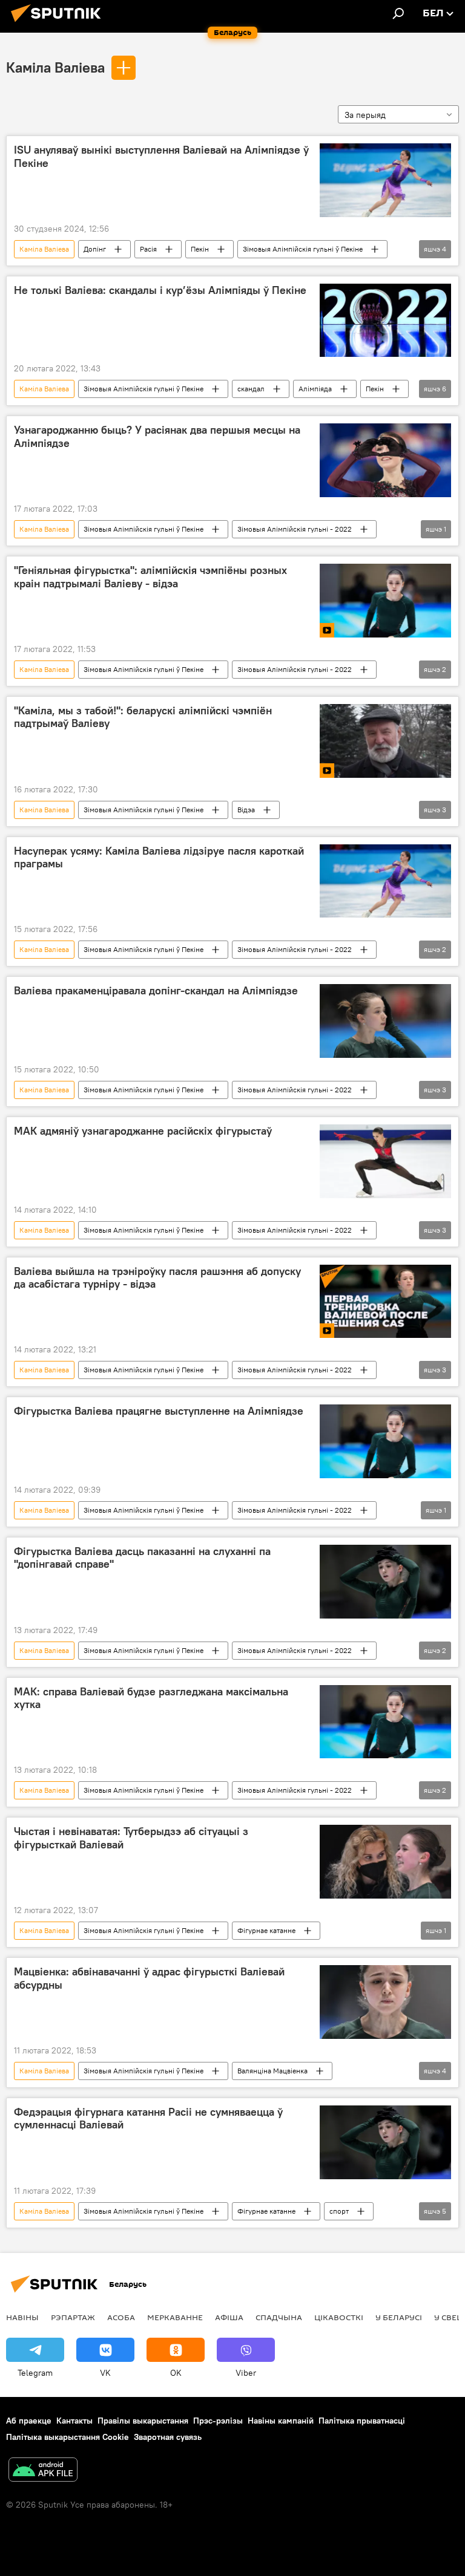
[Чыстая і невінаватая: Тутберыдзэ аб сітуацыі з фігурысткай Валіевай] (385, 1862)
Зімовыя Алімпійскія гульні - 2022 (295, 529)
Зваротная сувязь (168, 2437)
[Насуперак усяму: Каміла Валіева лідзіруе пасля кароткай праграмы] (385, 881)
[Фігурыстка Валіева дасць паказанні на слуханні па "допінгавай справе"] (385, 1582)
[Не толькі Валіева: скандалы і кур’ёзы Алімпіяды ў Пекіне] (385, 321)
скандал (251, 389)
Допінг (95, 249)
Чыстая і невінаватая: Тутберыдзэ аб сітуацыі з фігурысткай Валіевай (131, 1838)
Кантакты (74, 2421)
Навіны (22, 2317)
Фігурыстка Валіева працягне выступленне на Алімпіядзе (159, 1411)
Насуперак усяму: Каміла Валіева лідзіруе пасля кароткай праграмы (159, 858)
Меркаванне (175, 2317)
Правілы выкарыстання (143, 2421)
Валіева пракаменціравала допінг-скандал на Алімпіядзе (156, 991)
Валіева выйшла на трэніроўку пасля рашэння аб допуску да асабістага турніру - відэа (157, 1278)
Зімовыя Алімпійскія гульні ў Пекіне (303, 249)
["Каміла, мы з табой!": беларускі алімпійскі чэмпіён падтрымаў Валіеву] (385, 741)
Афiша (229, 2317)
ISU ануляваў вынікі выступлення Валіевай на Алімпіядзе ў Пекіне (161, 157)
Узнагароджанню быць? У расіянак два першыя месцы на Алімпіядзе (157, 437)
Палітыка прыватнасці (362, 2421)
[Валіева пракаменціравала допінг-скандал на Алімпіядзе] (385, 1021)
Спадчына (279, 2317)
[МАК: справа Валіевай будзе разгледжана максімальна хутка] (385, 1722)
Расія (148, 249)
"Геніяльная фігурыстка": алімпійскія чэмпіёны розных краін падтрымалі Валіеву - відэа (150, 577)
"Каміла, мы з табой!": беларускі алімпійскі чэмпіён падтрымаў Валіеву (143, 717)
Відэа (246, 810)
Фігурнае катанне (266, 1930)
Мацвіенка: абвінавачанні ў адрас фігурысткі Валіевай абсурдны (149, 1978)
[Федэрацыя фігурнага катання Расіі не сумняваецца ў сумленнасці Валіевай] (385, 2142)
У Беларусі (399, 2317)
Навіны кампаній (281, 2421)
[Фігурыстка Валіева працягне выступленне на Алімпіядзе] (385, 1441)
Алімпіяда (315, 389)
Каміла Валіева (55, 67)
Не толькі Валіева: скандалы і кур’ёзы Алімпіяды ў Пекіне (160, 290)
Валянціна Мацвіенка (272, 2071)
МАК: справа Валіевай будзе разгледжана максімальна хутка (151, 1698)
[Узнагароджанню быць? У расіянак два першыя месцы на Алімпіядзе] (385, 460)
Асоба (121, 2317)
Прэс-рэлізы (218, 2421)
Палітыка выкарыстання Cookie (68, 2437)
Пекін (200, 249)
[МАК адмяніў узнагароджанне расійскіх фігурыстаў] (385, 1161)
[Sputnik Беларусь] (59, 24)
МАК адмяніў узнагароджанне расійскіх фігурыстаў (143, 1131)
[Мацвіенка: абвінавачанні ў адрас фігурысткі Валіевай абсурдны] (385, 2002)
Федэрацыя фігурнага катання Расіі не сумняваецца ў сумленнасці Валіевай (148, 2119)
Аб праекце (29, 2421)
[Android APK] (43, 2471)
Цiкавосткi (339, 2317)
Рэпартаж (73, 2317)
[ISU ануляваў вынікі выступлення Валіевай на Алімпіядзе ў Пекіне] (385, 180)
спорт (339, 2211)
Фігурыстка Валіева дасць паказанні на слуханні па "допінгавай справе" (142, 1558)
